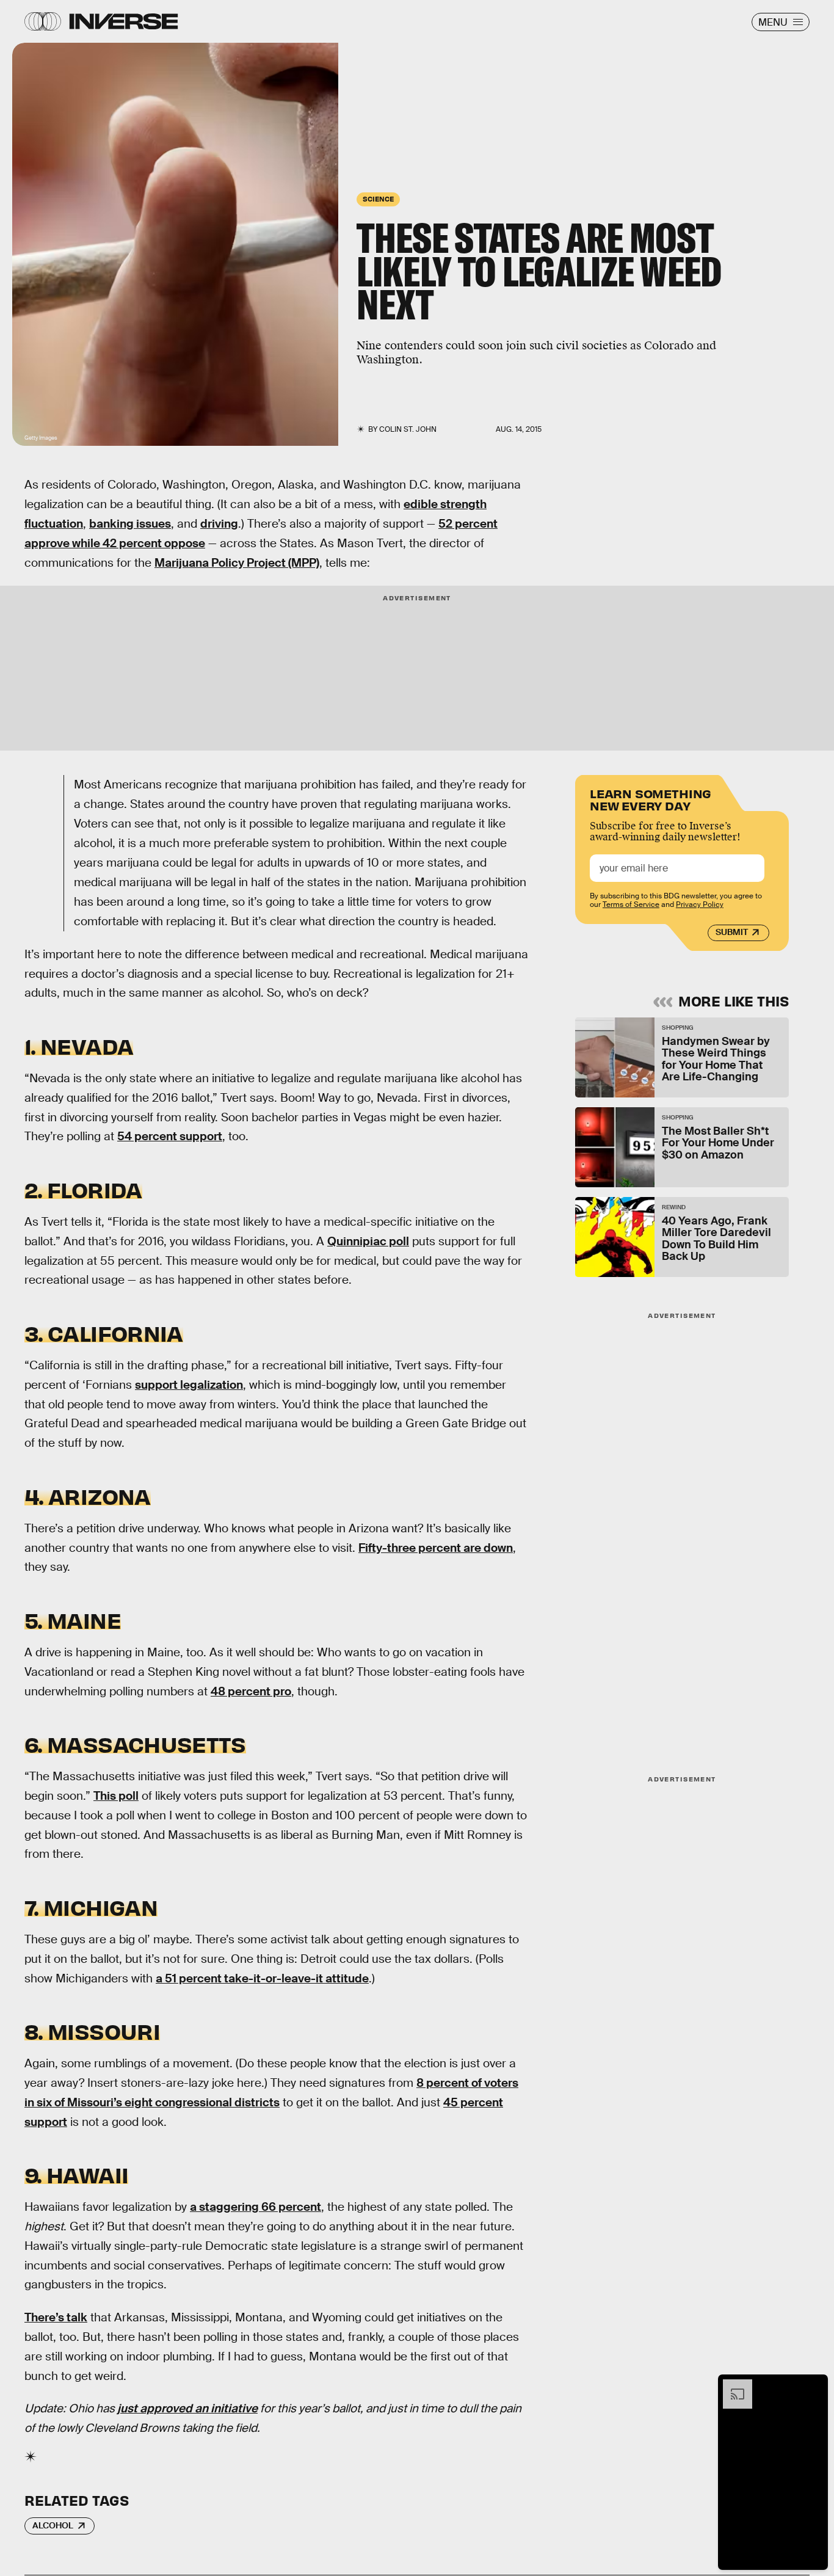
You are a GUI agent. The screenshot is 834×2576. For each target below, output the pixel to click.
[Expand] (731, 2385)
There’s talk (56, 2317)
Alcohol (53, 2525)
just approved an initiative (187, 2408)
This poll (116, 1796)
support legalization (189, 1385)
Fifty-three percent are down (436, 1548)
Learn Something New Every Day (651, 799)
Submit (732, 933)
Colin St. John (408, 429)
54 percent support (170, 1136)
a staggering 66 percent (256, 2207)
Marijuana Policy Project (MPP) (237, 563)
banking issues (130, 524)
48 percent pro (251, 1691)
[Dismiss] (814, 2385)
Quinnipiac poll (368, 1241)
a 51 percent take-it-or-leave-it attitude (262, 1978)
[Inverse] (124, 21)
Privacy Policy (700, 905)
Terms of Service (631, 905)
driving (219, 524)
